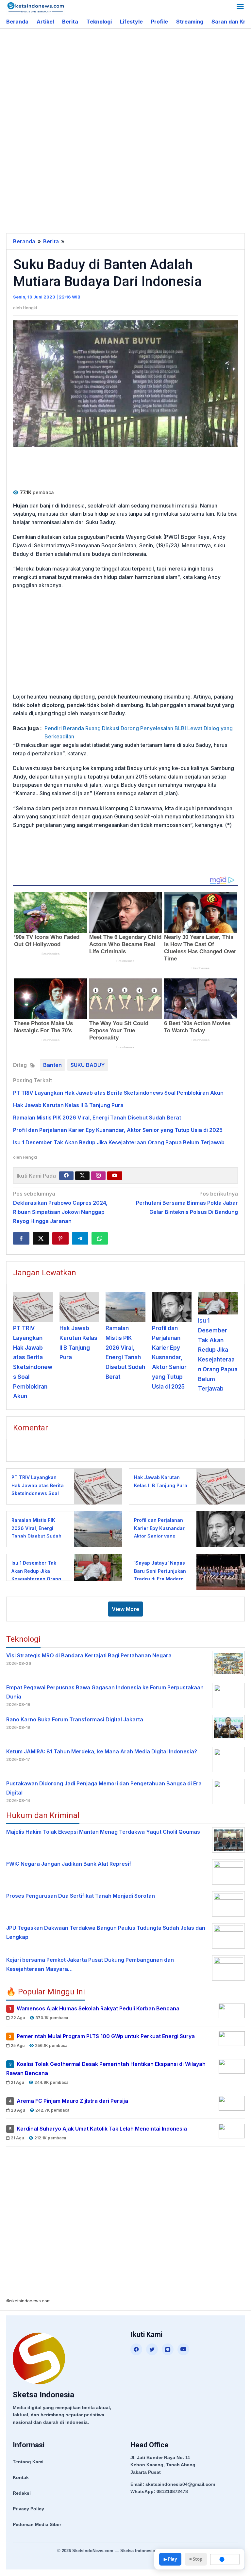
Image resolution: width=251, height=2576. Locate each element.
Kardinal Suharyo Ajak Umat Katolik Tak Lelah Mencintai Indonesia (102, 2129)
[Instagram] (98, 1176)
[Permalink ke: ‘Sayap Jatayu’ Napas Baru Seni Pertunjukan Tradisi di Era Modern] (219, 1572)
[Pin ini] (60, 1238)
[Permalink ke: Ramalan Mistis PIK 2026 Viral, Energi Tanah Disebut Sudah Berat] (125, 1307)
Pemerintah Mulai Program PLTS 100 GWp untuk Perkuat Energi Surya (106, 2037)
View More (125, 1609)
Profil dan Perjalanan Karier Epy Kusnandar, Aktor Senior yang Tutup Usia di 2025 (118, 1130)
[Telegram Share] (80, 1238)
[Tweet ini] (41, 1238)
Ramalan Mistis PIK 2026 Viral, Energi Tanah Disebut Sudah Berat (97, 1118)
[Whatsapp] (100, 1238)
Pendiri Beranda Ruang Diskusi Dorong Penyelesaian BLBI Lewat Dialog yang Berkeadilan (139, 733)
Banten (52, 1065)
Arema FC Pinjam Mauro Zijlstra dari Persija (72, 2101)
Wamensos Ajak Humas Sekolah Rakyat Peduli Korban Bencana (98, 2009)
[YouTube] (183, 2349)
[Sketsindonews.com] (35, 7)
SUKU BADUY (88, 1065)
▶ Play (170, 2559)
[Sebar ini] (21, 1238)
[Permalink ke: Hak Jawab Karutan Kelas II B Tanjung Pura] (79, 1307)
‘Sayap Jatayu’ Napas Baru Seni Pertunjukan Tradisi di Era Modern (160, 1571)
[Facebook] (66, 1176)
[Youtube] (115, 1176)
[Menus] (240, 7)
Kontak (21, 2477)
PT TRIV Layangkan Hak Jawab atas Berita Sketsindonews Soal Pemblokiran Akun (118, 1093)
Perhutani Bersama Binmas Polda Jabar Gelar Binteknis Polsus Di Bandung (187, 1203)
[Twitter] (82, 1176)
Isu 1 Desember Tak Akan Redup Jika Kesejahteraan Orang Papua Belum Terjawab (119, 1142)
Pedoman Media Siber (37, 2524)
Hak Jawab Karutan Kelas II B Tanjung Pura (68, 1105)
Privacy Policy (28, 2509)
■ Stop (196, 2559)
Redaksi (22, 2493)
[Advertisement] (129, 81)
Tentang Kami (28, 2462)
